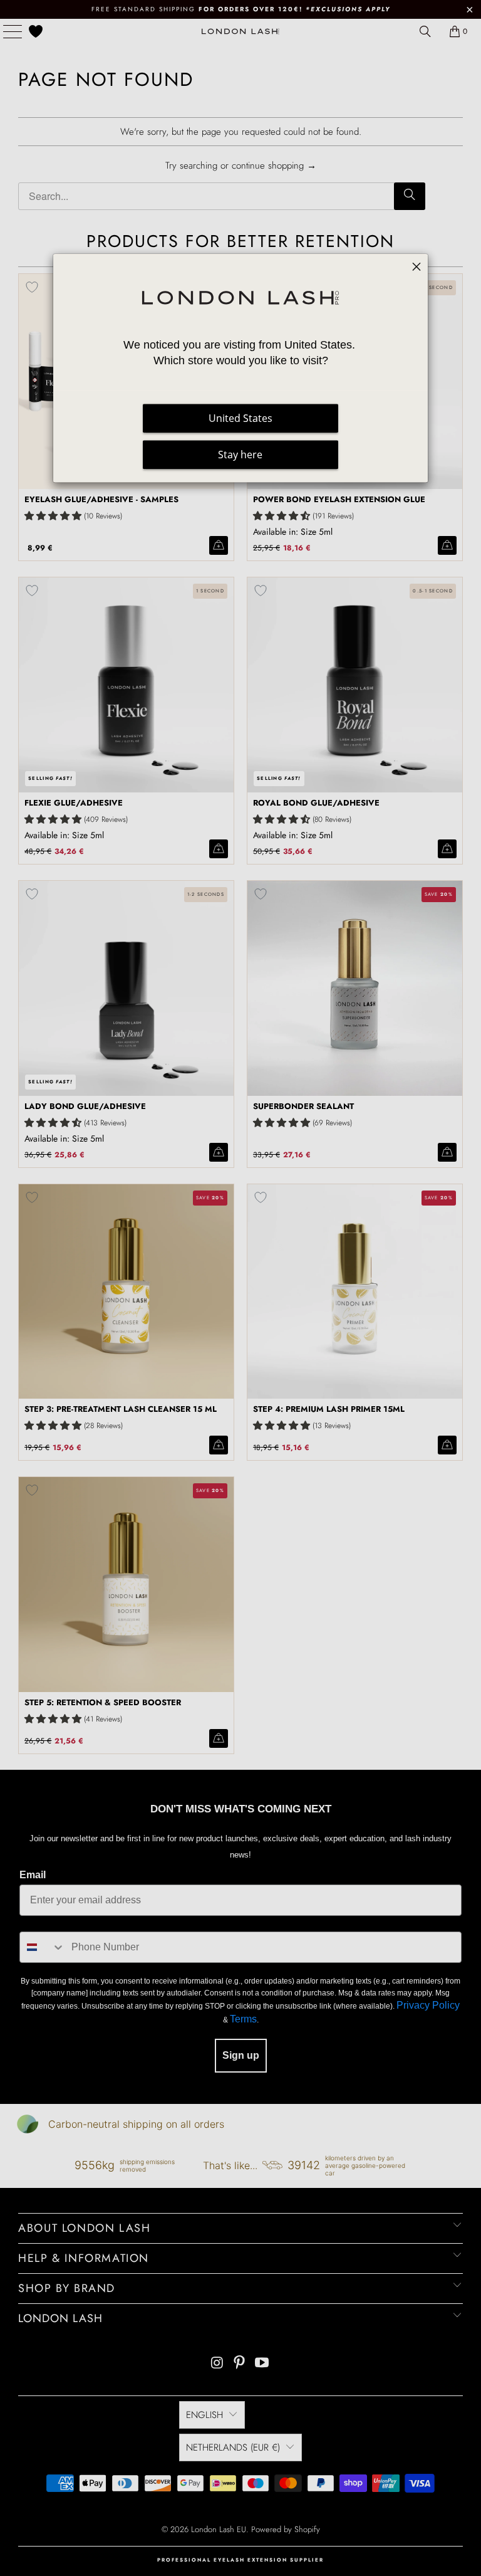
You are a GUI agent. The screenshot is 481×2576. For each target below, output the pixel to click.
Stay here (240, 455)
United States (240, 419)
